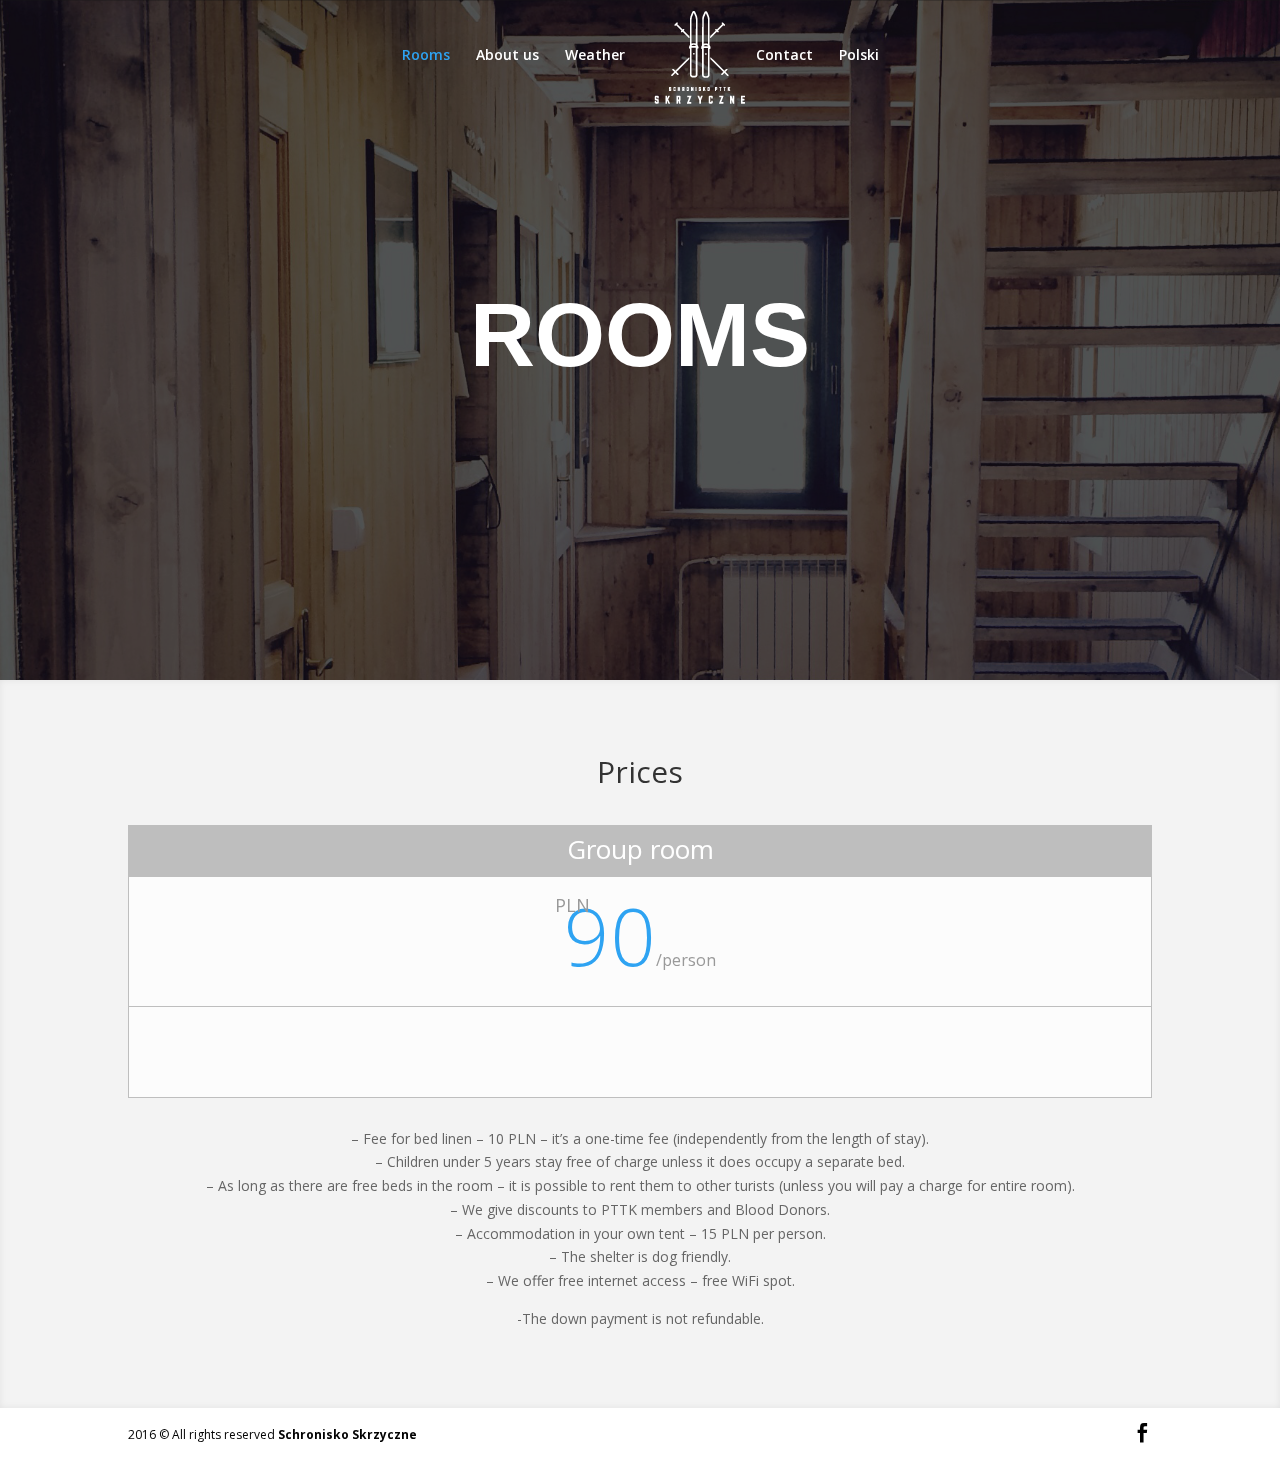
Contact (784, 56)
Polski (859, 56)
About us (507, 56)
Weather (595, 56)
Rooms (426, 56)
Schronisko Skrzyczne (347, 1434)
